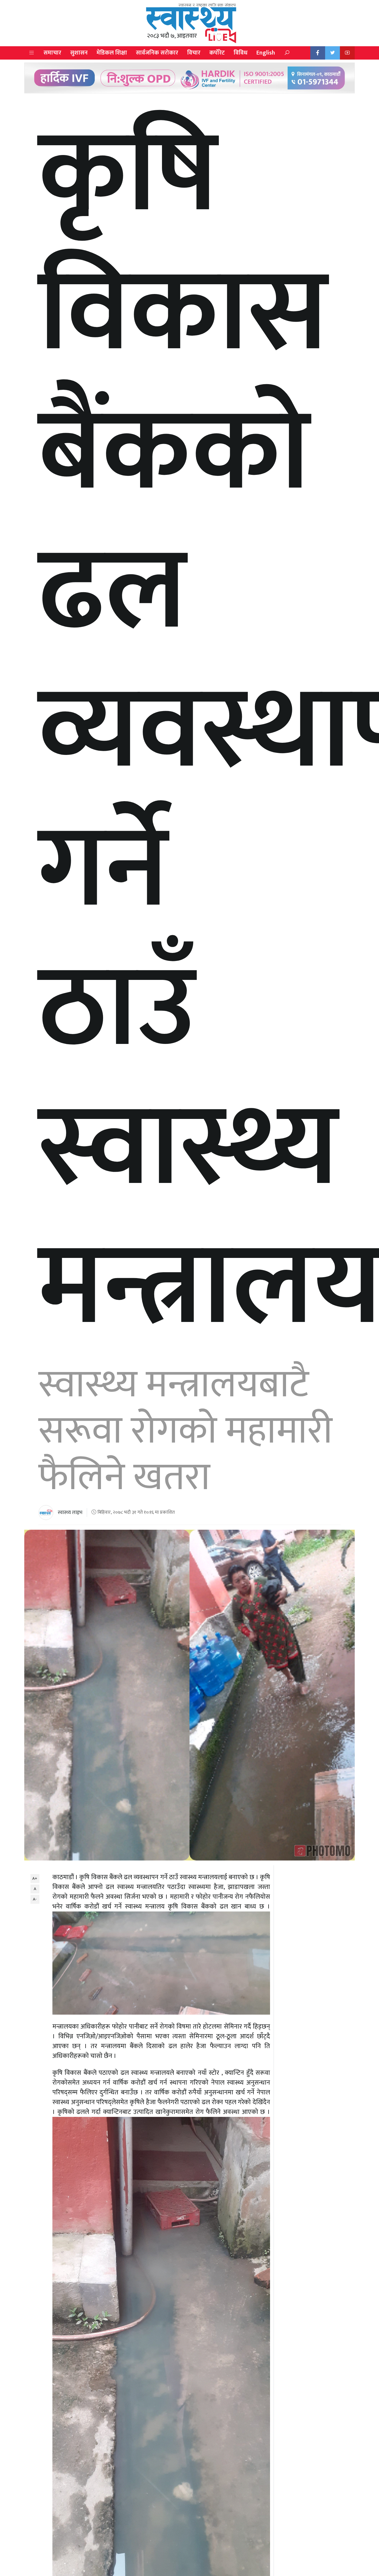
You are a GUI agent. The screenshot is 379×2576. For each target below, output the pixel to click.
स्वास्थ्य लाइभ (70, 1513)
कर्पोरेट (217, 53)
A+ (35, 1878)
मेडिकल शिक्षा (112, 53)
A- (35, 1899)
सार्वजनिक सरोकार (157, 53)
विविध (241, 53)
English (266, 53)
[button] (32, 53)
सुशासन (79, 53)
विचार (194, 53)
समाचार (52, 53)
